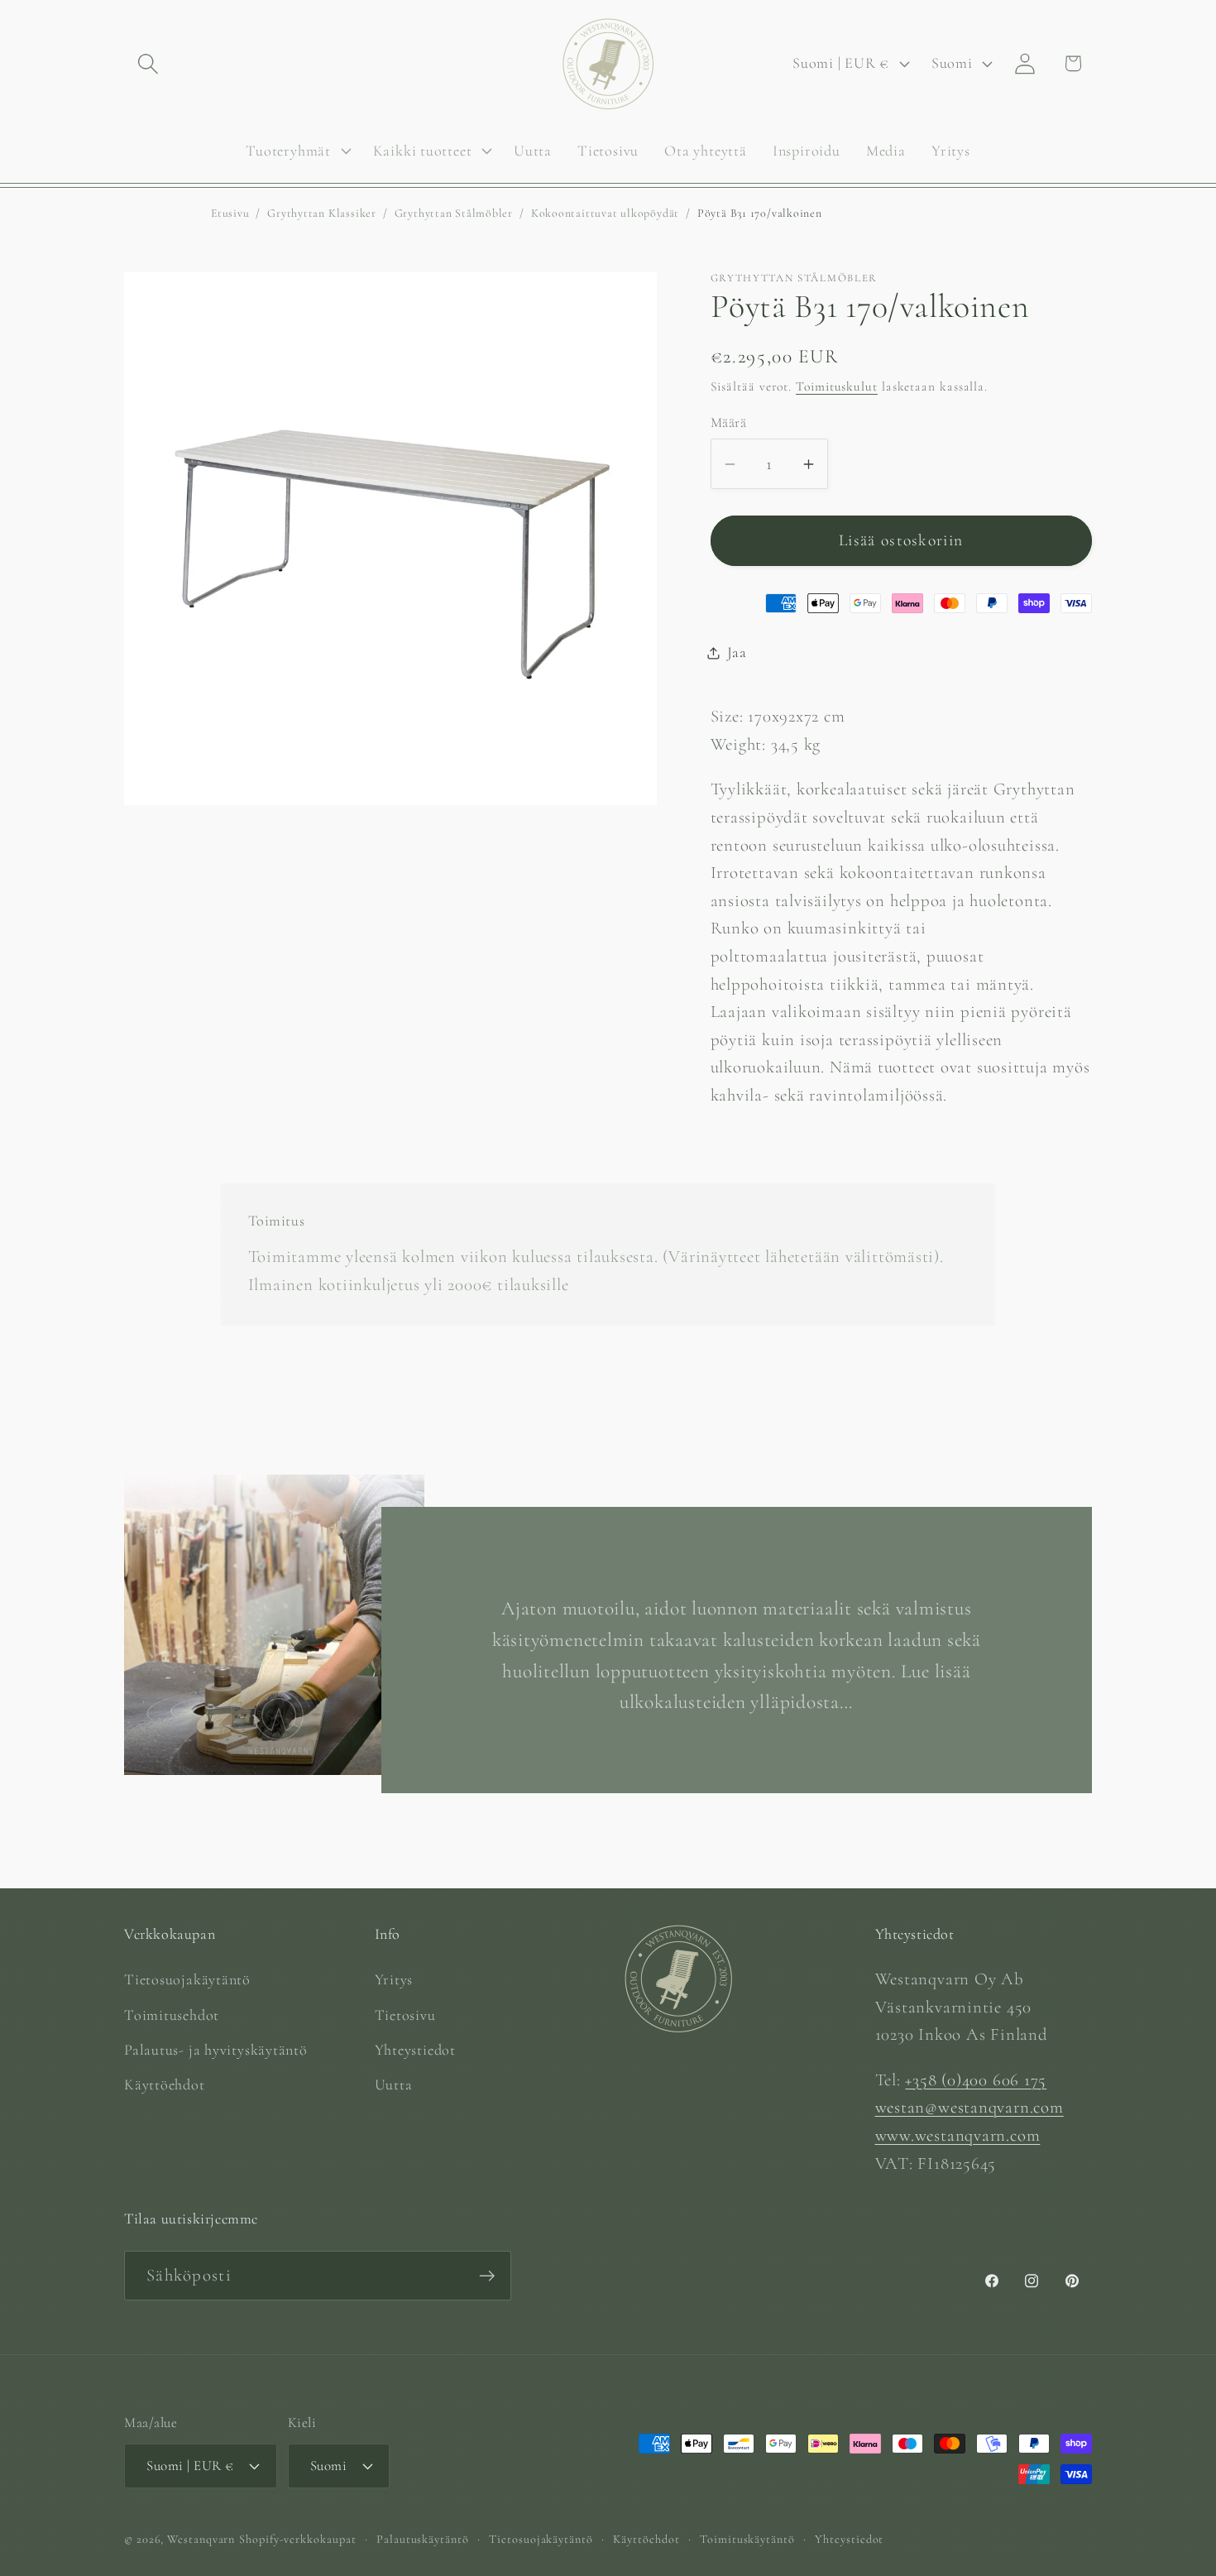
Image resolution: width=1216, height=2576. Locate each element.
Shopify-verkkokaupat (297, 2539)
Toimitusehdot (172, 2015)
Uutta (394, 2084)
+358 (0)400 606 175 (976, 2080)
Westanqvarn (201, 2539)
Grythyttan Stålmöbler (454, 213)
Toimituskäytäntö (747, 2539)
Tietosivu (405, 2015)
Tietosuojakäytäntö (187, 1979)
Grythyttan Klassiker (322, 213)
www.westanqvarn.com (958, 2135)
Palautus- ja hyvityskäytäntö (216, 2050)
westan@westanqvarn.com (969, 2107)
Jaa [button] (737, 652)
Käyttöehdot (165, 2084)
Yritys (394, 1979)
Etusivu (230, 213)
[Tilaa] (487, 2276)
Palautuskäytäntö (423, 2539)
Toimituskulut (837, 386)
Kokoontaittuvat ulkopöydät (605, 213)
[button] (148, 63)
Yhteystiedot (415, 2050)
